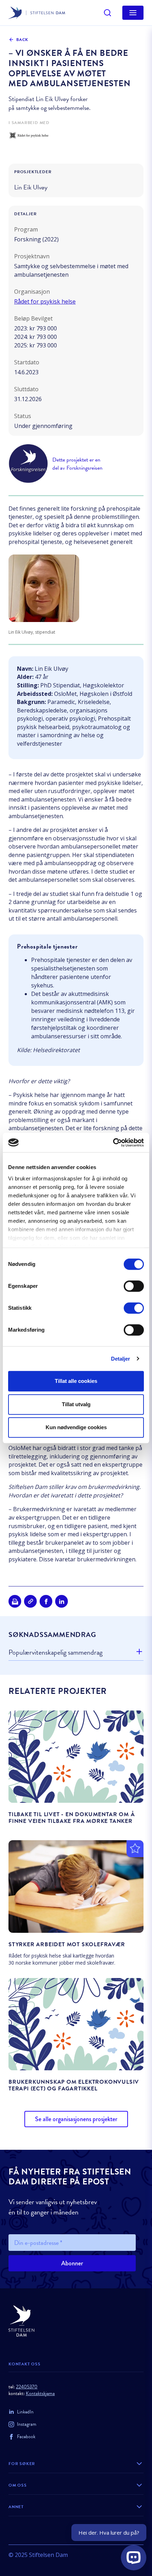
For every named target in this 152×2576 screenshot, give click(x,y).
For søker (22, 2464)
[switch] (134, 1286)
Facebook (26, 2437)
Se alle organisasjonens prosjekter (76, 2119)
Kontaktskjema (40, 2393)
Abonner (72, 2263)
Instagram (27, 2424)
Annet (16, 2507)
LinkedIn (25, 2412)
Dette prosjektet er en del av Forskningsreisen (77, 464)
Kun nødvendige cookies (76, 1427)
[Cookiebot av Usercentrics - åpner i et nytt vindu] (113, 1143)
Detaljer (121, 1359)
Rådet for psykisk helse (45, 301)
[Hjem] (76, 2321)
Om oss (18, 2485)
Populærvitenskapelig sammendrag (55, 1652)
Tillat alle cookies (76, 1381)
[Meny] (133, 13)
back (22, 40)
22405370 (27, 2387)
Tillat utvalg (76, 1404)
